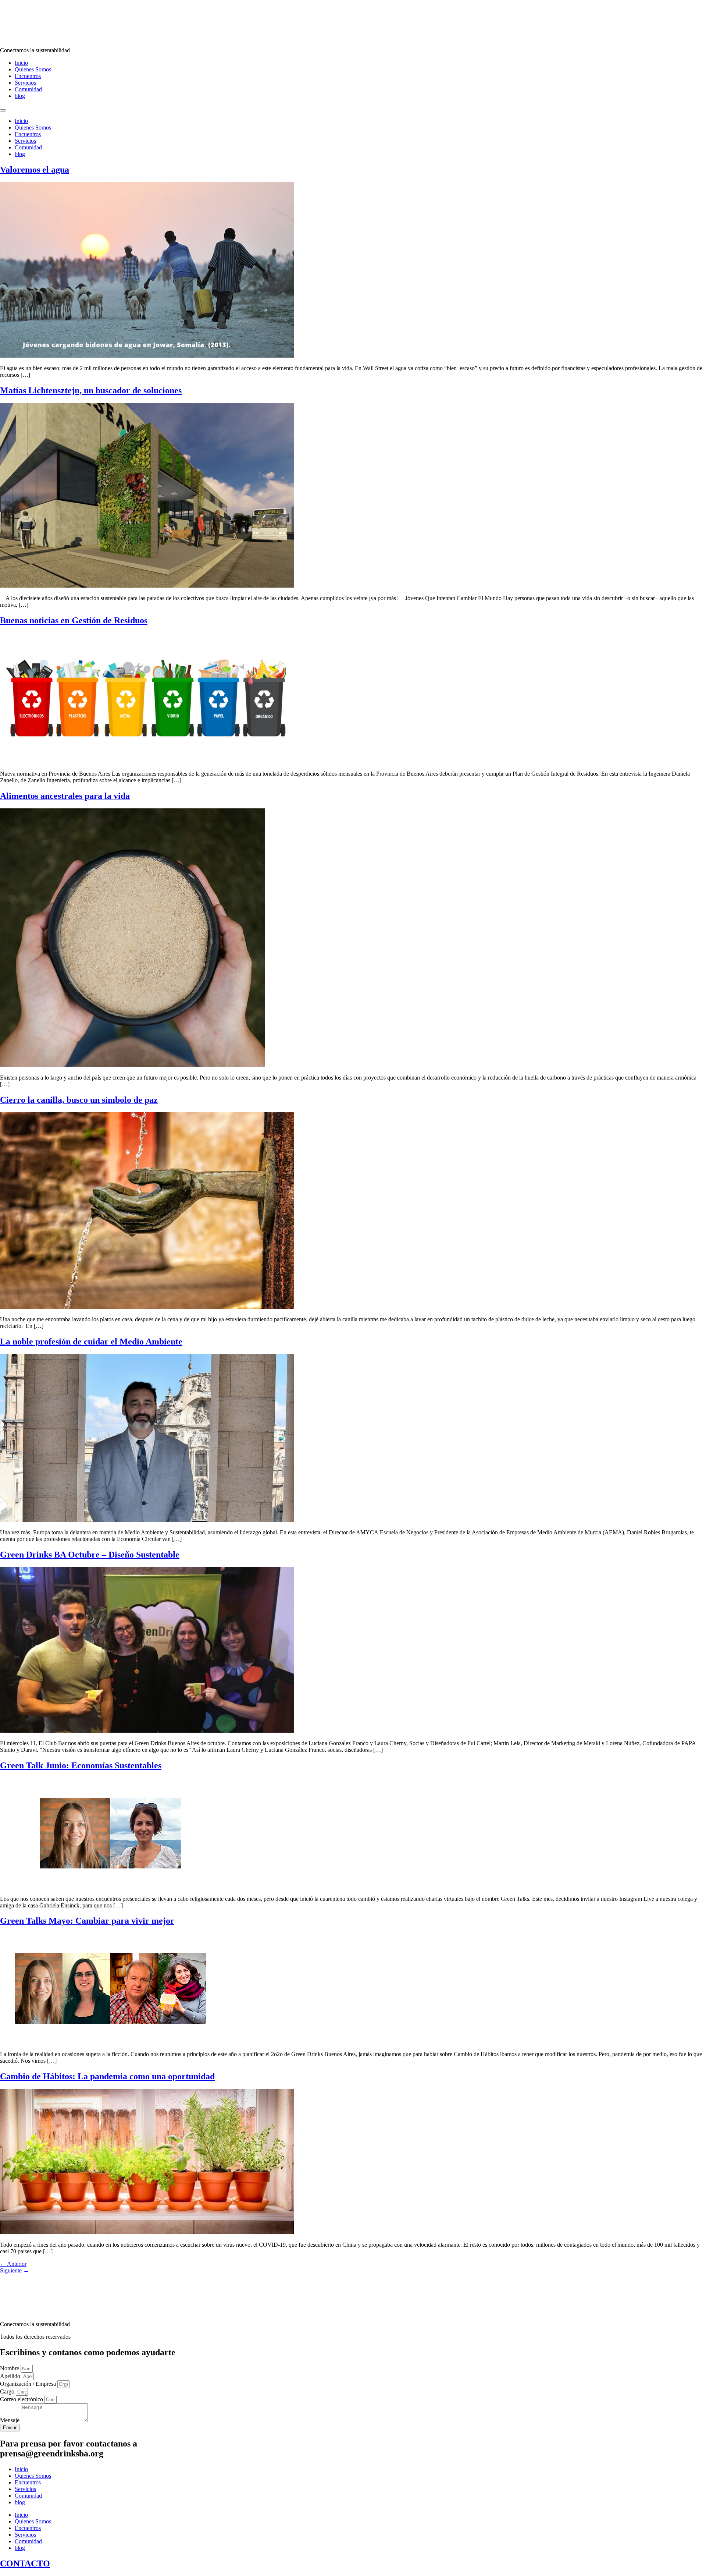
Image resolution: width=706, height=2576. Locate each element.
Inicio (21, 63)
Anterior (13, 2264)
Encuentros (28, 76)
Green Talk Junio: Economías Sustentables (81, 1765)
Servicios (25, 83)
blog (20, 96)
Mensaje (10, 2420)
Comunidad (28, 89)
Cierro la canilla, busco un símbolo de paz (79, 1100)
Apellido (11, 2376)
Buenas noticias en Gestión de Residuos (74, 620)
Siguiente (15, 2270)
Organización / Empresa (29, 2384)
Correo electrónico (22, 2399)
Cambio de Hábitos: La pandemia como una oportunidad (107, 2076)
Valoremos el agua (35, 170)
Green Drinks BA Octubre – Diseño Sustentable (90, 1555)
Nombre (10, 2368)
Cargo (8, 2391)
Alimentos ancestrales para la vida (65, 796)
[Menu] (3, 110)
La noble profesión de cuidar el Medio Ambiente (91, 1342)
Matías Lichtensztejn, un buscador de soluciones (91, 390)
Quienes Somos (33, 69)
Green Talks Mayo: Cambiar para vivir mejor (87, 1921)
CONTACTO (25, 2563)
